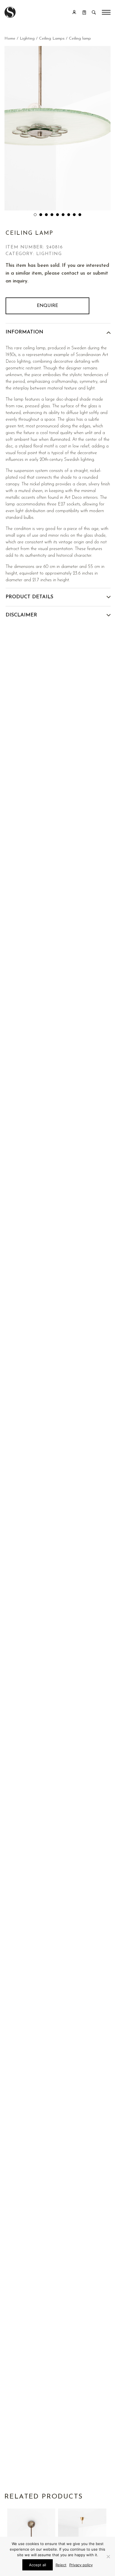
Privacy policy (81, 2565)
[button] (35, 215)
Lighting (27, 39)
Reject (61, 2565)
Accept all (38, 2565)
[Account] (74, 12)
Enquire (47, 306)
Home (10, 39)
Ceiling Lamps (52, 39)
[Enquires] (84, 12)
